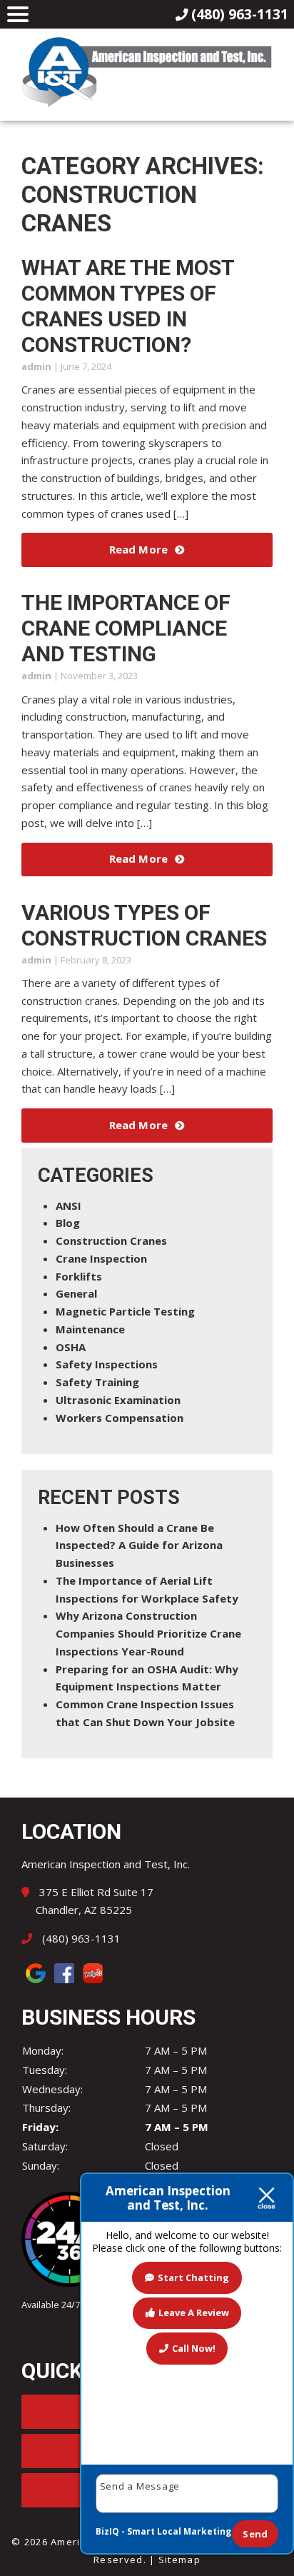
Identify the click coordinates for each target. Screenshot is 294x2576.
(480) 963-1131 (80, 1938)
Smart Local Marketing (179, 2531)
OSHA (71, 1347)
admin (36, 366)
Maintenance (90, 1329)
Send (255, 2534)
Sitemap (179, 2560)
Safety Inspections (107, 1364)
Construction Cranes (111, 1241)
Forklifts (79, 1276)
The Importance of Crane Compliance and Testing (126, 628)
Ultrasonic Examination (118, 1400)
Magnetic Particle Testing (125, 1311)
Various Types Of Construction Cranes (144, 925)
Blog (68, 1223)
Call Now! (194, 2348)
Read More (138, 549)
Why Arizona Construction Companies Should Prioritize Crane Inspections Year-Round (148, 1633)
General (76, 1293)
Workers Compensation (120, 1418)
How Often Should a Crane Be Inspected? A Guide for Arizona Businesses (139, 1545)
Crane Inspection (101, 1258)
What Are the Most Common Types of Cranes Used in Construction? (128, 306)
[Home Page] (147, 72)
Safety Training (97, 1382)
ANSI (69, 1206)
